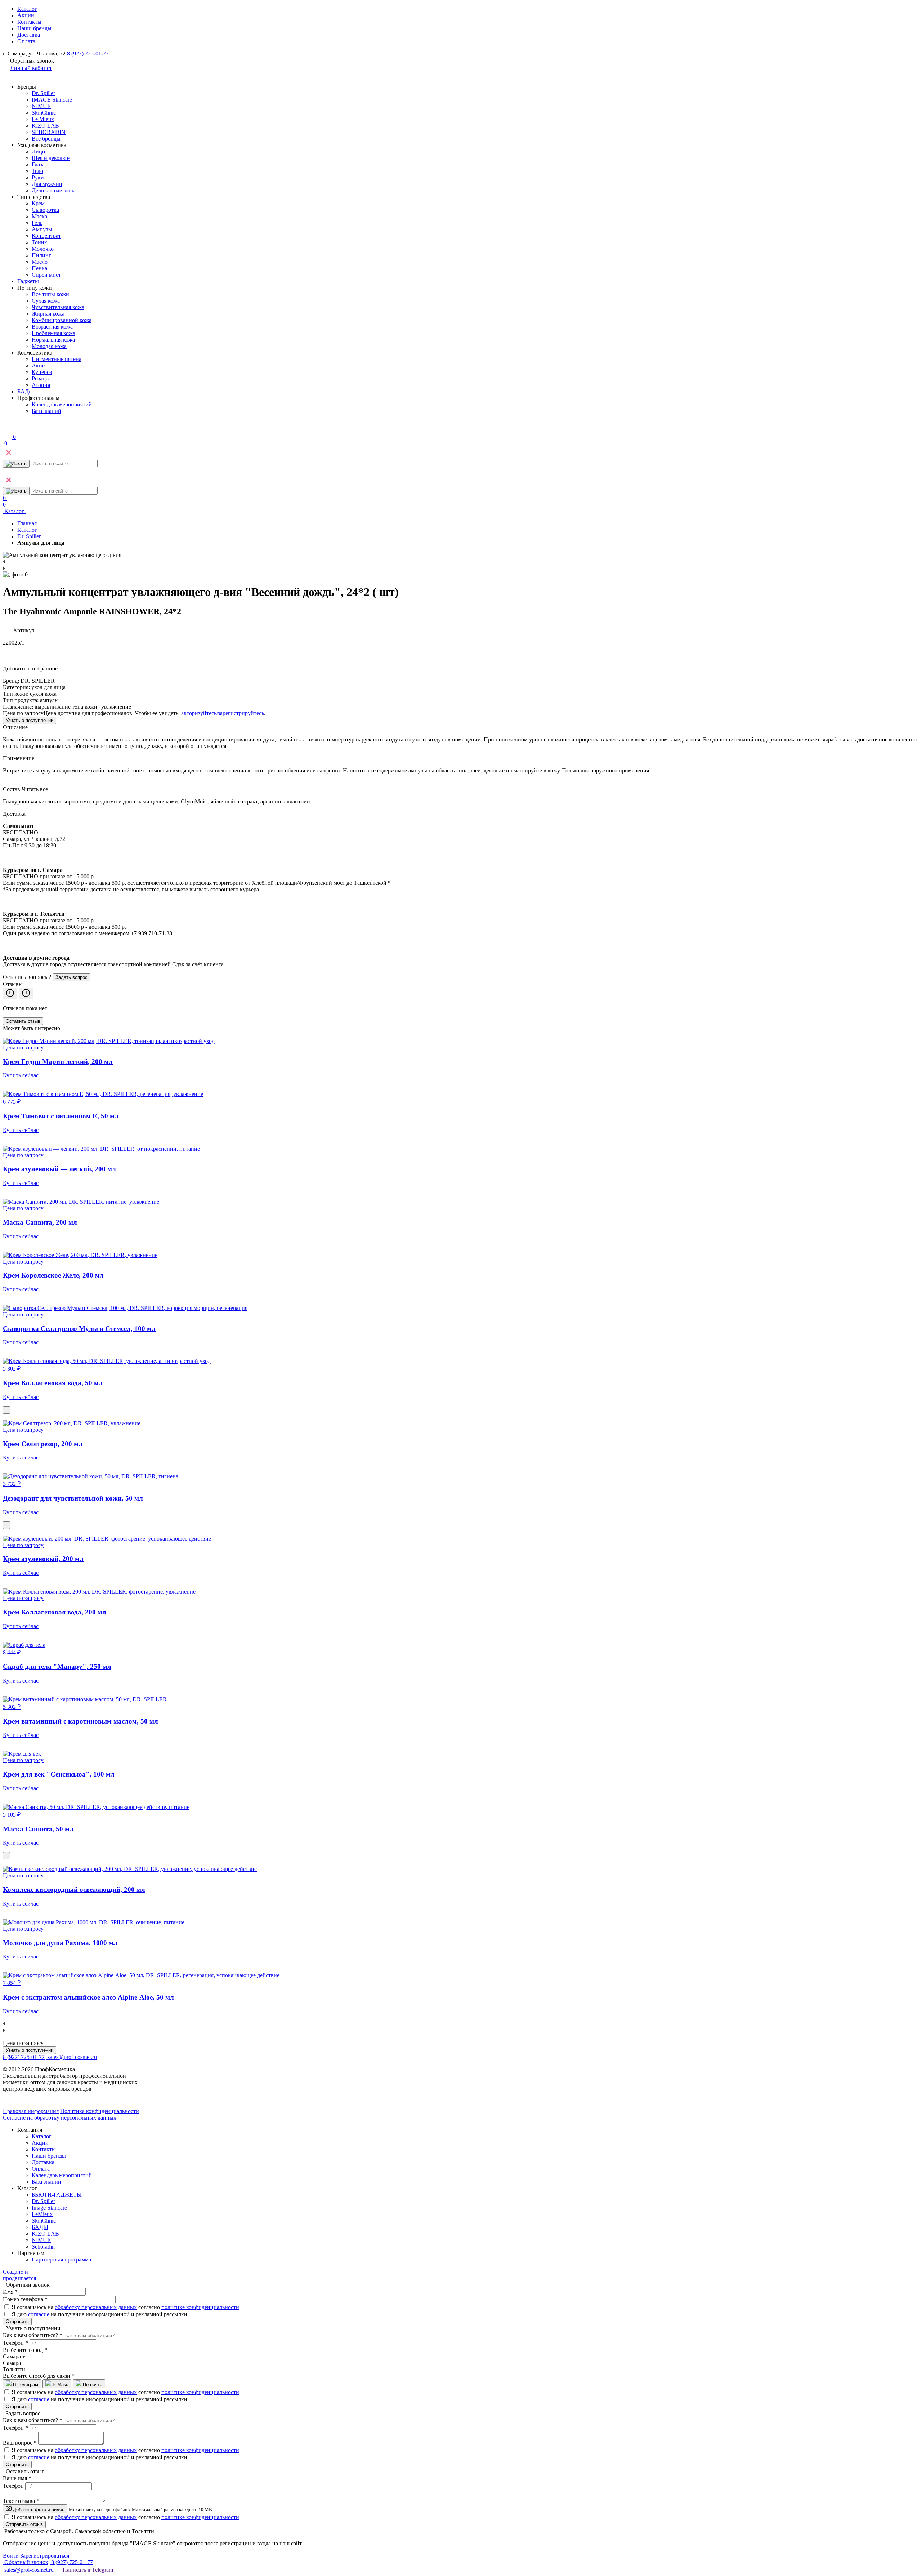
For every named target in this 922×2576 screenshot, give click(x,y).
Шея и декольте (51, 158)
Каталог (27, 9)
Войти (11, 2556)
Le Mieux (43, 119)
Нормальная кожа (53, 340)
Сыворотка (45, 210)
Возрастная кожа (52, 327)
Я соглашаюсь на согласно (125, 2307)
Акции (26, 15)
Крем (38, 203)
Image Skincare (49, 2208)
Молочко (43, 249)
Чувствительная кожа (58, 307)
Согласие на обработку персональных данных (60, 2118)
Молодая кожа (49, 346)
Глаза (38, 164)
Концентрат (46, 236)
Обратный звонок (26, 2562)
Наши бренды (34, 28)
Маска (39, 216)
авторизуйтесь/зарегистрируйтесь (223, 713)
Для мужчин (47, 184)
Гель (37, 223)
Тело (37, 171)
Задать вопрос (71, 977)
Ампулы (42, 229)
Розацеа (41, 378)
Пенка (39, 268)
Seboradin (43, 2247)
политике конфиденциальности (200, 2307)
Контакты (29, 22)
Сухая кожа (46, 301)
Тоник (39, 242)
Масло (40, 262)
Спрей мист (46, 275)
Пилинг (41, 255)
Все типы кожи (50, 294)
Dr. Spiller (43, 93)
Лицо (38, 151)
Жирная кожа (48, 314)
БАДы (25, 391)
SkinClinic (44, 113)
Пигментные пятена (57, 359)
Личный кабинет (31, 68)
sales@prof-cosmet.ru (72, 2057)
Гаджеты (28, 281)
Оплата (26, 41)
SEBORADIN (49, 132)
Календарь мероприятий (62, 404)
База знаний (46, 411)
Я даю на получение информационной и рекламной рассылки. (100, 2314)
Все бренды (46, 139)
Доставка (29, 35)
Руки (38, 177)
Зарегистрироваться (45, 2556)
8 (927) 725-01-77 (88, 54)
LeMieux (42, 2214)
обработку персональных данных (96, 2307)
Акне (38, 366)
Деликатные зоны (54, 190)
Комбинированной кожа (62, 320)
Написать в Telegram (87, 2570)
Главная (27, 523)
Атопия (41, 385)
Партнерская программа (61, 2259)
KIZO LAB (45, 126)
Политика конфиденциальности (100, 2111)
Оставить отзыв (23, 1021)
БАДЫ (40, 2227)
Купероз (42, 372)
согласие (39, 2314)
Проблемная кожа (53, 333)
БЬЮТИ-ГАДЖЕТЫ (57, 2195)
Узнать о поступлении (30, 720)
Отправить (17, 2321)
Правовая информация (31, 2111)
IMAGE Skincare (52, 100)
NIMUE (41, 106)
